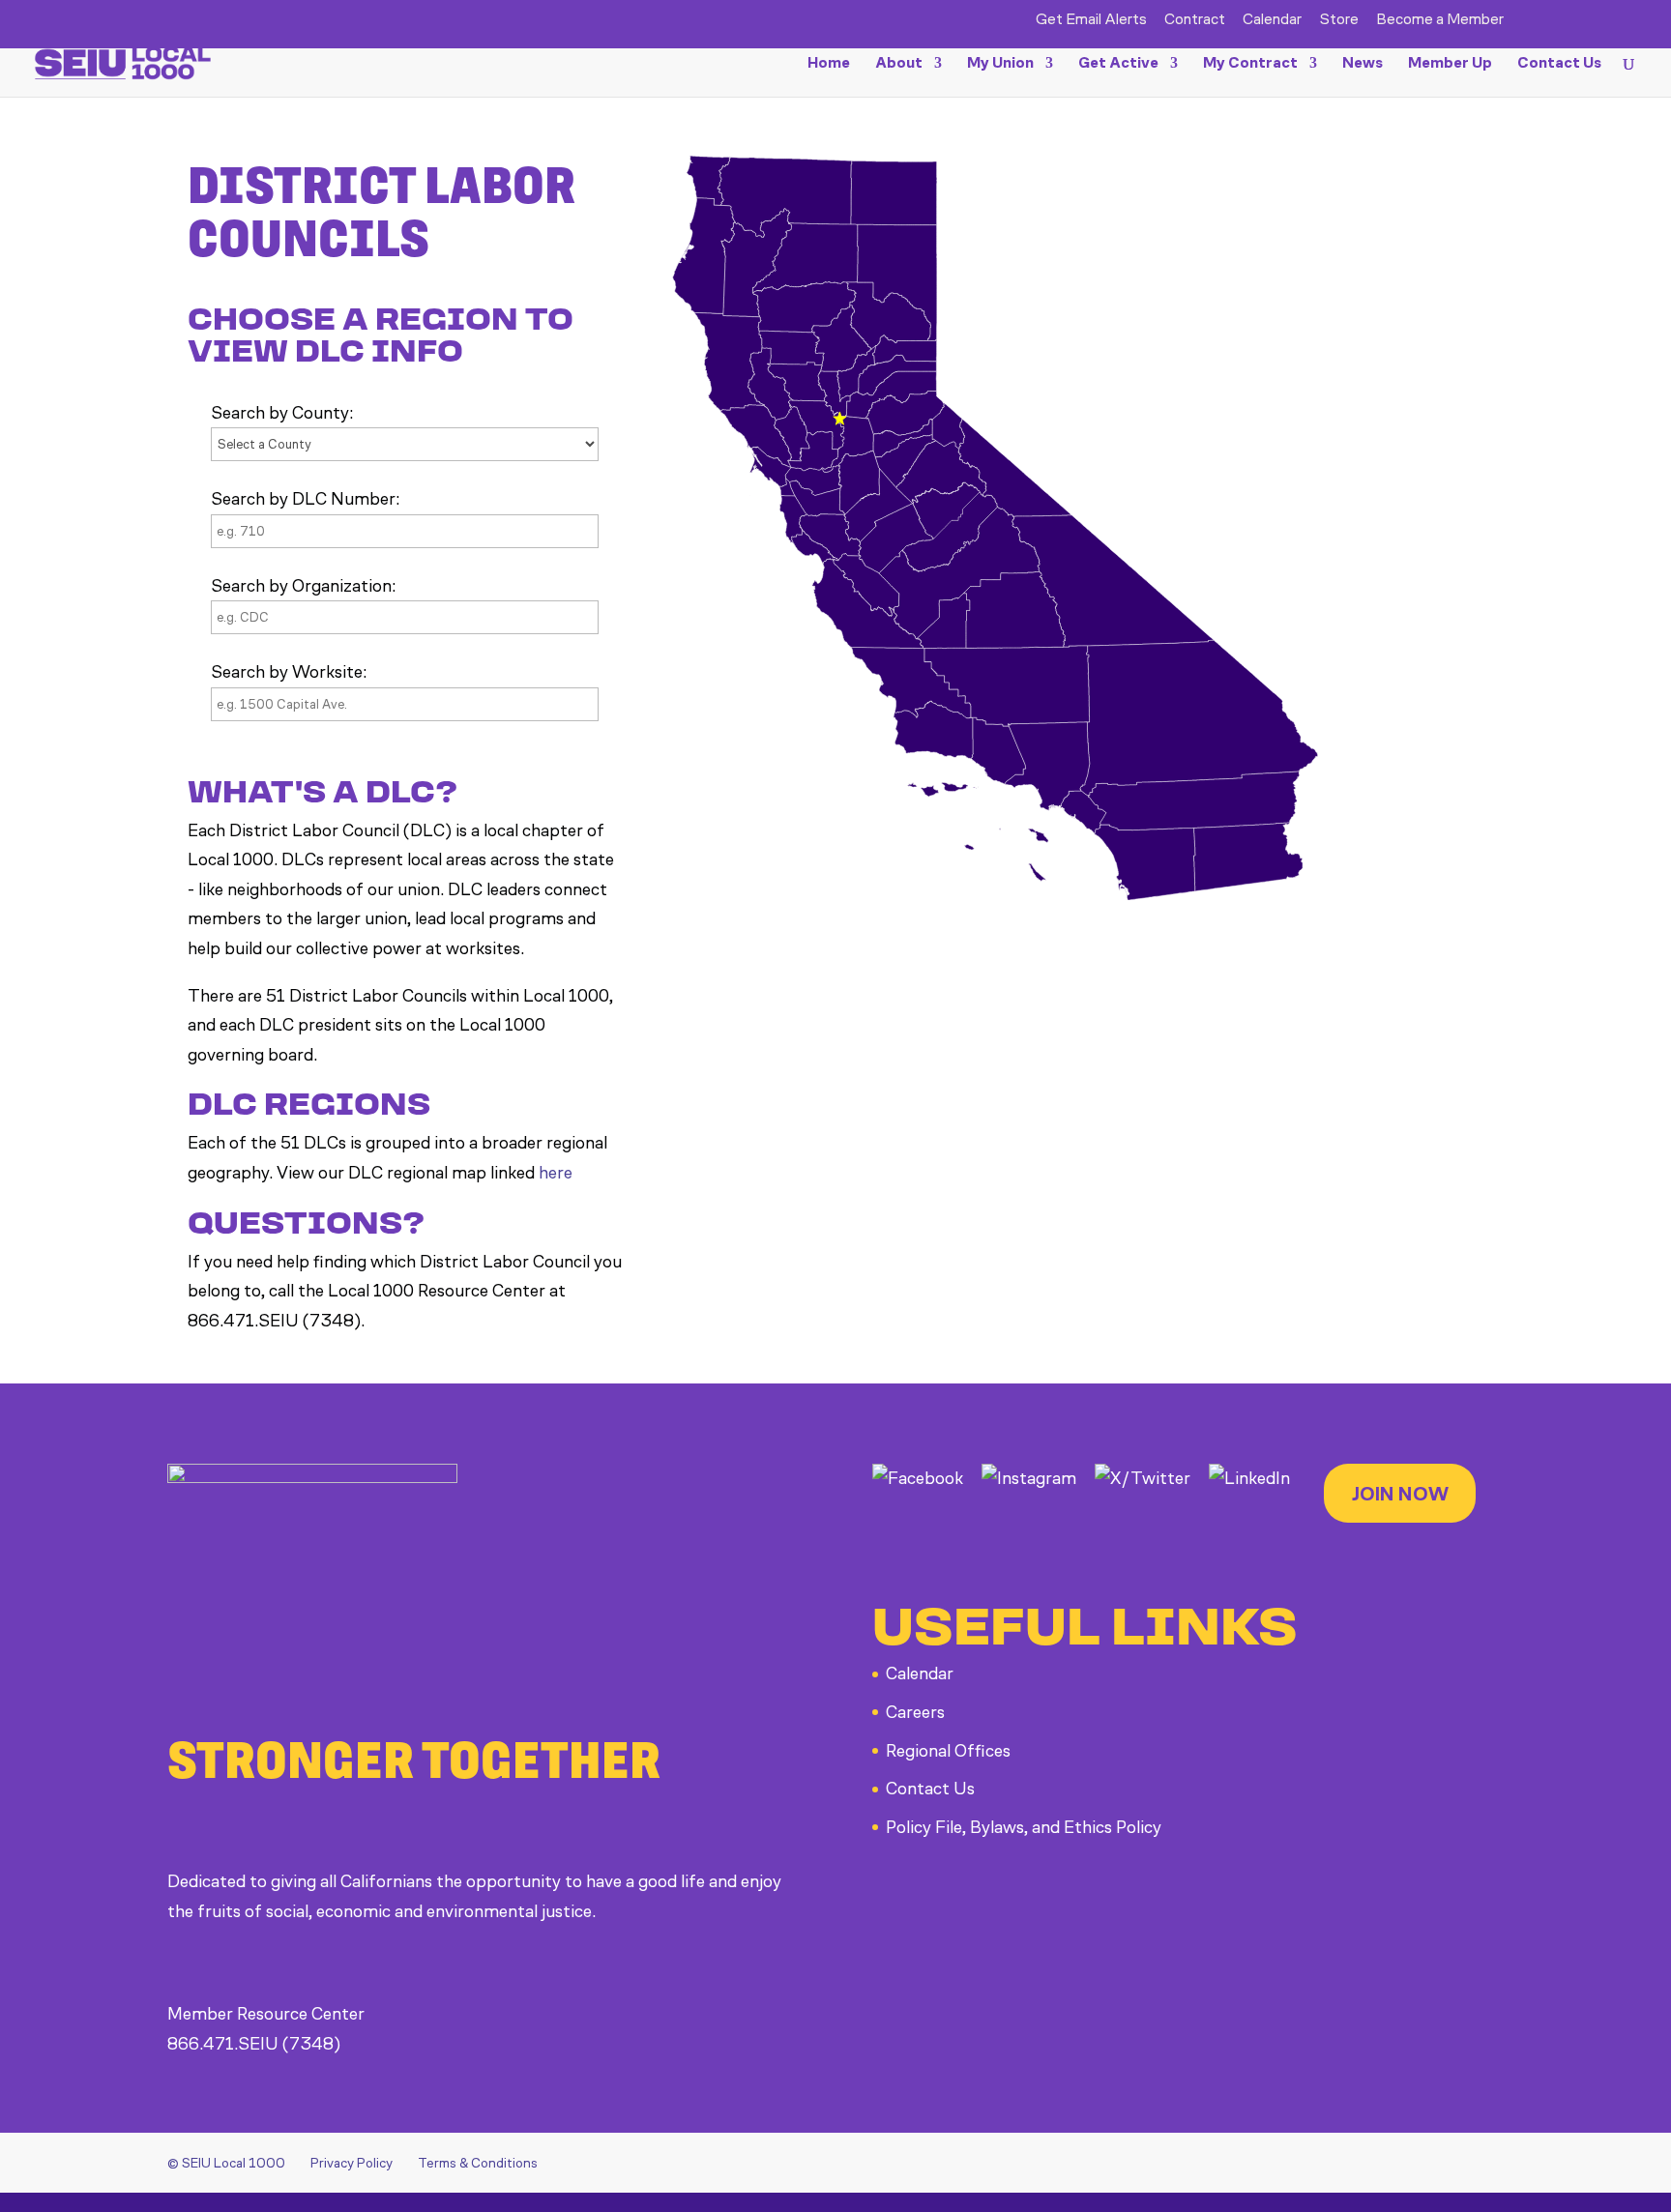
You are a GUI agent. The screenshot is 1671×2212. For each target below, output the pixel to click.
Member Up (1450, 64)
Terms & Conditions (478, 2163)
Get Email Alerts (1091, 20)
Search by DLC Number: (305, 499)
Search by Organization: (303, 586)
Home (829, 64)
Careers (915, 1712)
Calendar (1272, 20)
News (1363, 64)
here (556, 1173)
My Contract (1250, 64)
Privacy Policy (352, 2163)
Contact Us (1559, 64)
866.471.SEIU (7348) (254, 2044)
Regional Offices (948, 1751)
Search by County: (282, 413)
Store (1339, 20)
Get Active (1118, 64)
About (899, 64)
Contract (1195, 20)
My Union (1000, 64)
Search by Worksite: (289, 672)
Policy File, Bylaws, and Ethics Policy (1024, 1827)
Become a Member (1440, 20)
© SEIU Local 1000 (226, 2163)
